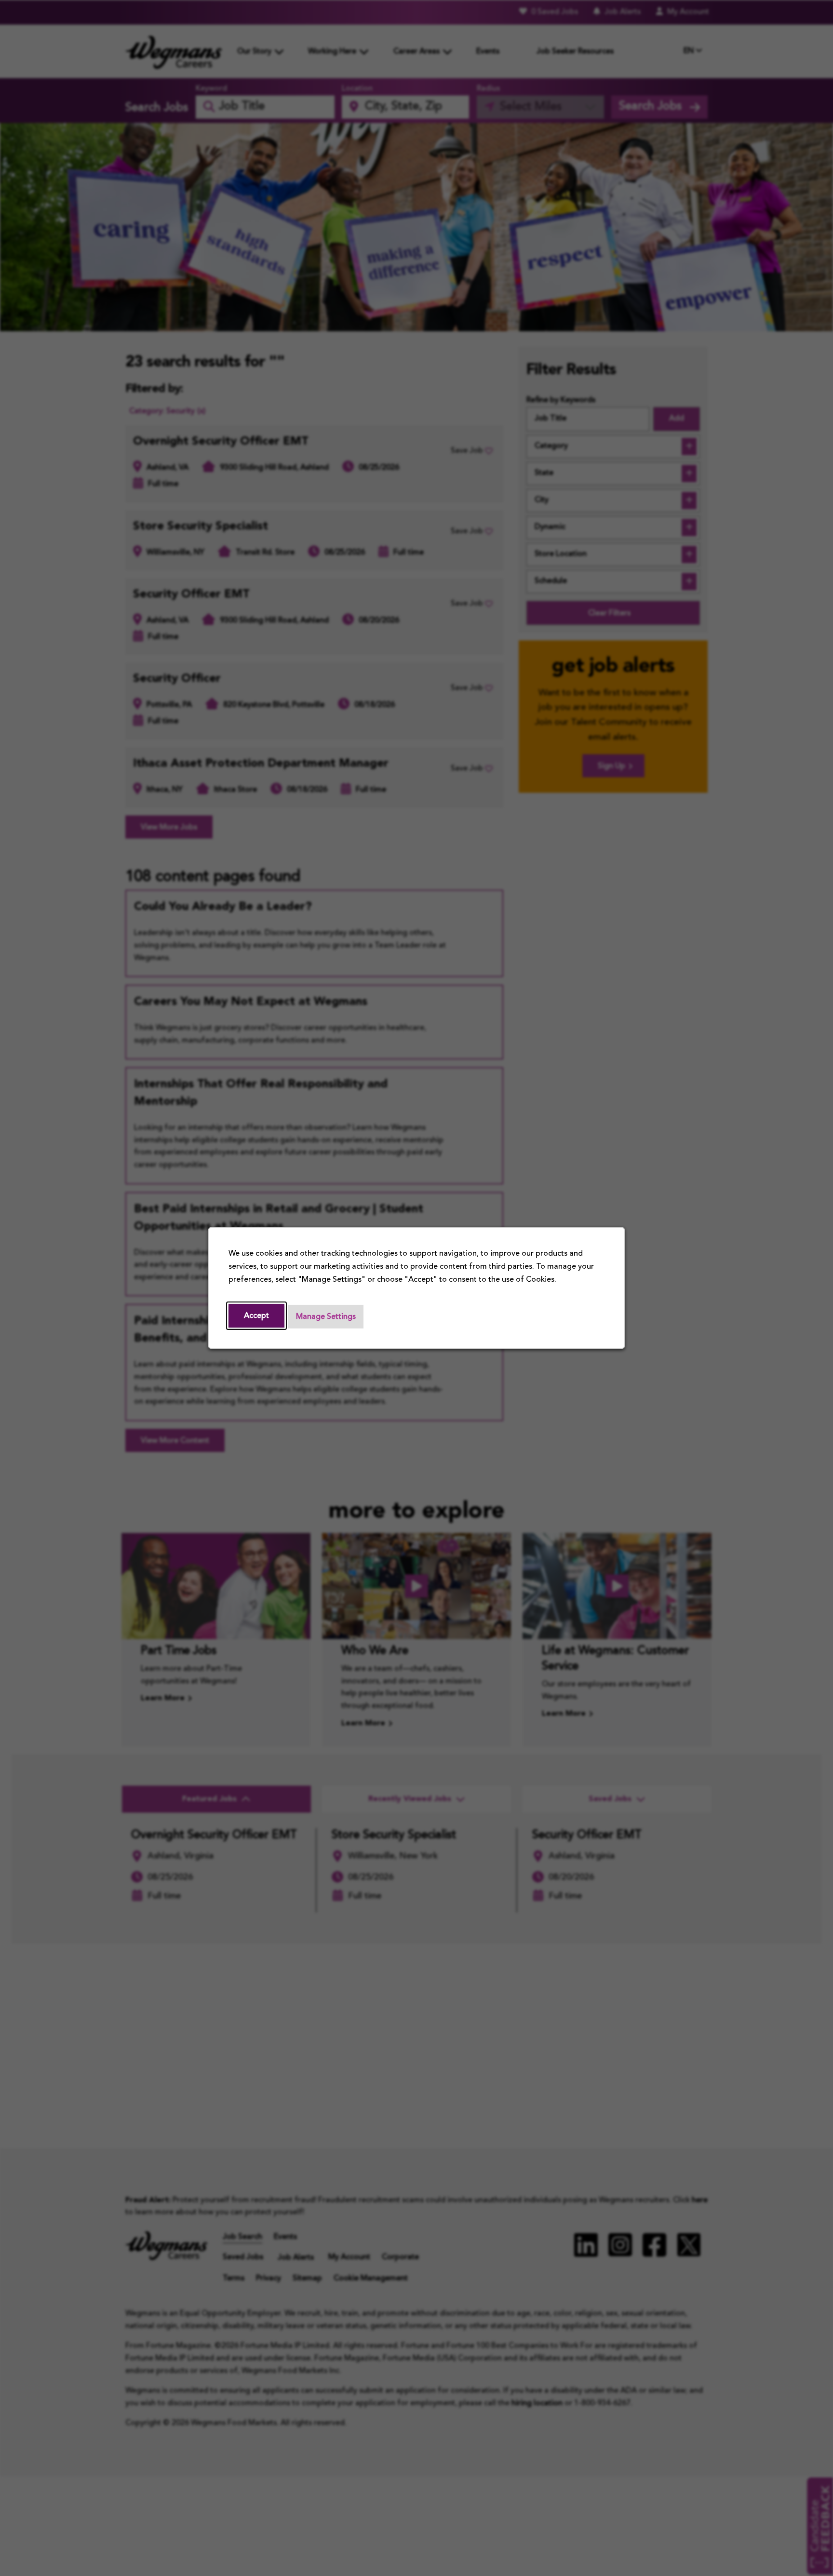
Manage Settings (326, 1317)
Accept (256, 1316)
